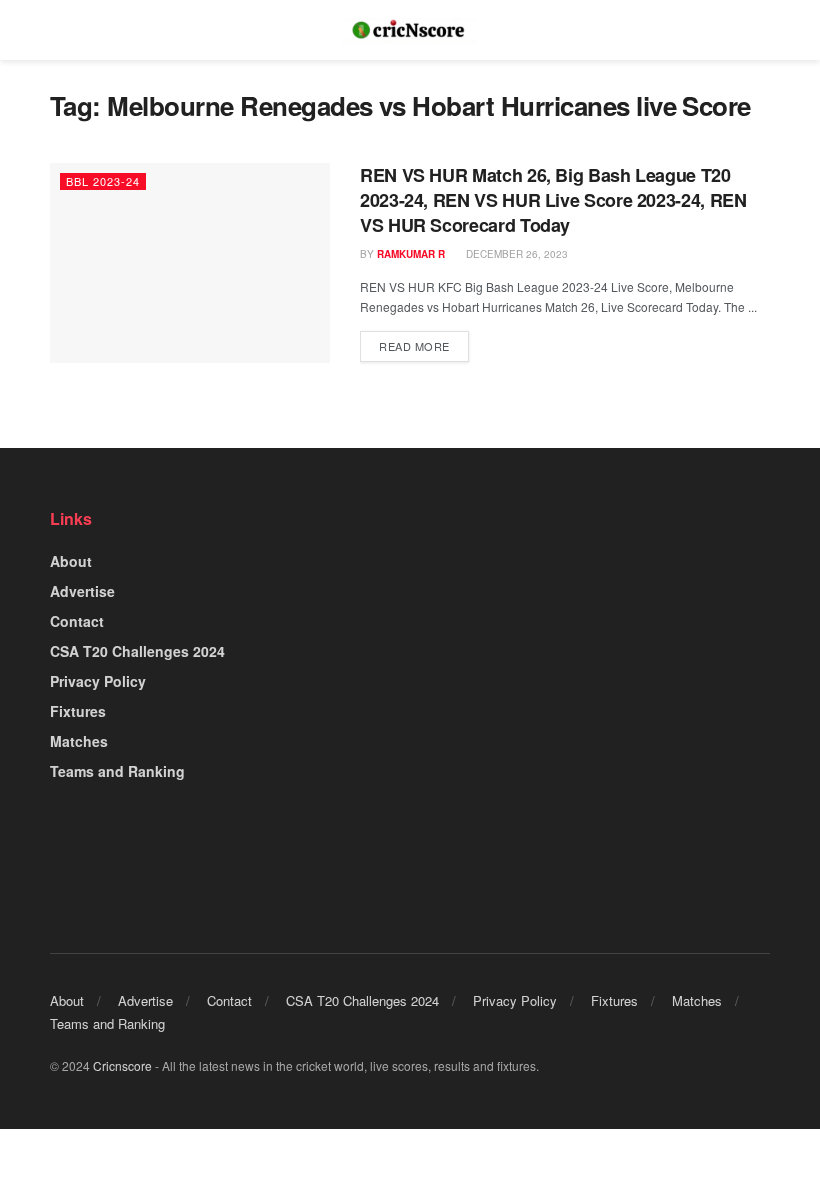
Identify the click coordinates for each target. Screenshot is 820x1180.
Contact (77, 621)
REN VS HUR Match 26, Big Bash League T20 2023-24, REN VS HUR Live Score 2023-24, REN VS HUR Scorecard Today (553, 200)
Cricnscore (122, 1065)
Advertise (82, 591)
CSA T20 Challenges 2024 (137, 651)
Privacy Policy (98, 681)
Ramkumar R (411, 254)
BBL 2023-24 (103, 181)
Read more (414, 346)
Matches (79, 741)
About (71, 561)
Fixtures (78, 711)
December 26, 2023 (515, 254)
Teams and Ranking (117, 771)
